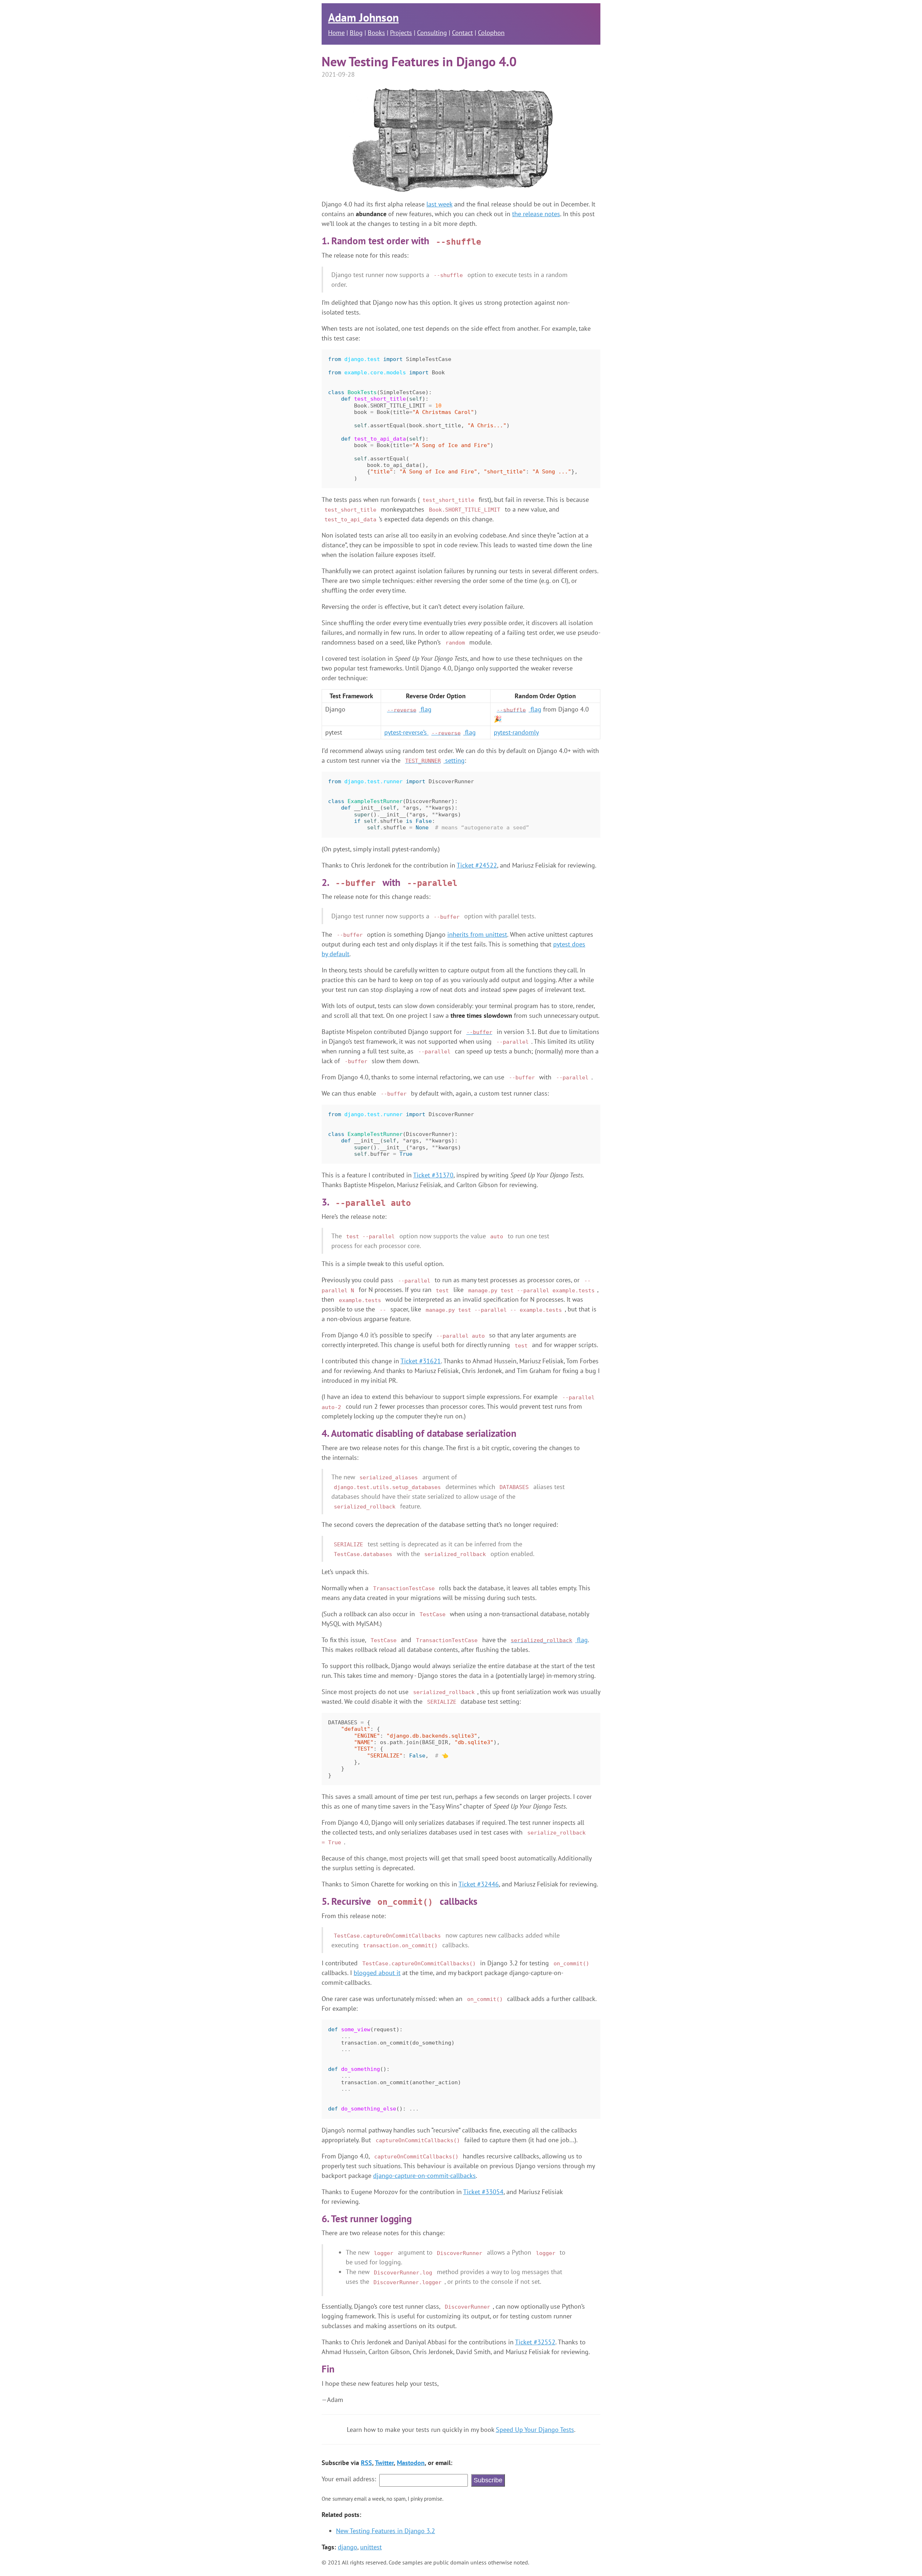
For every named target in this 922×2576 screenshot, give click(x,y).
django (348, 2547)
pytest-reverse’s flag (430, 732)
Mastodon (411, 2463)
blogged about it (377, 1973)
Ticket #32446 (479, 1884)
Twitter (384, 2463)
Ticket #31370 (433, 1175)
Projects (401, 33)
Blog (356, 33)
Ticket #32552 (535, 2342)
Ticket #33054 (483, 2192)
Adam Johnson (363, 17)
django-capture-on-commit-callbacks (424, 2176)
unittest (371, 2547)
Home (336, 33)
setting (435, 760)
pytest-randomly (516, 732)
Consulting (432, 33)
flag (409, 709)
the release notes (536, 214)
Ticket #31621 (421, 1361)
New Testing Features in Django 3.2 (386, 2531)
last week (439, 204)
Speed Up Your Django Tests (535, 2430)
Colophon (491, 33)
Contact (462, 33)
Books (376, 33)
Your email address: (349, 2479)
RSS (366, 2463)
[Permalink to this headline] (489, 241)
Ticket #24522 (477, 865)
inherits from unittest (477, 934)
